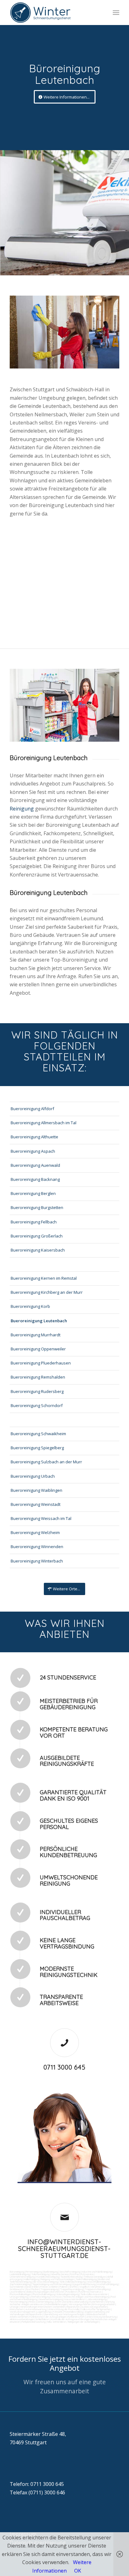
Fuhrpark (58, 2312)
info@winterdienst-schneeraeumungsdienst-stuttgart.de (64, 2249)
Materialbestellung (73, 2312)
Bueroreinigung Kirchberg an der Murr (47, 1292)
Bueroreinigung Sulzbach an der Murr (46, 1462)
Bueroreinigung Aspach (33, 1151)
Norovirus (96, 2292)
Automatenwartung (36, 2309)
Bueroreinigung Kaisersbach (38, 1250)
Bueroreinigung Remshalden (38, 1377)
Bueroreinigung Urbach (33, 1476)
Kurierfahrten (97, 2302)
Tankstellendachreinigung (72, 2282)
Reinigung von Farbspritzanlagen (57, 2279)
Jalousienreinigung (97, 2299)
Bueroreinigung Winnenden (37, 1547)
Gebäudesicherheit (96, 2314)
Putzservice (87, 2274)
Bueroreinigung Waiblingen (36, 1490)
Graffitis (74, 2287)
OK (78, 2571)
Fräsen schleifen (49, 2287)
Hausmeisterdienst (75, 2299)
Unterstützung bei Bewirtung (101, 2317)
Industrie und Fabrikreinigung (97, 2272)
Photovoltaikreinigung (44, 2294)
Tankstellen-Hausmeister (94, 2294)
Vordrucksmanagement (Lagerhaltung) (31, 2312)
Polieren (64, 2287)
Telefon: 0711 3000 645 (37, 2484)
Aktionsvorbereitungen (22, 2319)
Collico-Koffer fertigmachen (95, 2309)
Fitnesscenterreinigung (41, 2302)
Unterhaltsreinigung (40, 2297)
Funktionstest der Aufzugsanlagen (48, 2317)
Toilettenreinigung (40, 2274)
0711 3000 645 (64, 2067)
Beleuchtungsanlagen (38, 2292)
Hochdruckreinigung (108, 2284)
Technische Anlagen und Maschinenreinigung (86, 2297)
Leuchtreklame (18, 2292)
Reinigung (22, 809)
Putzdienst (71, 2292)
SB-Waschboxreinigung (46, 2282)
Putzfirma (84, 2292)
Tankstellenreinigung (86, 2279)
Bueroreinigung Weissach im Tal (41, 1518)
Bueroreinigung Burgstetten (37, 1207)
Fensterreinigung (18, 2302)
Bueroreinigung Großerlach (37, 1236)
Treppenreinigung (50, 2289)
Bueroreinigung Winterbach (37, 1561)
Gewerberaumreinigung (51, 2299)
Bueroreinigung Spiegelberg (37, 1448)
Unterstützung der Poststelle (64, 2309)
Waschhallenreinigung (98, 2282)
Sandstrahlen (32, 2287)
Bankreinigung (51, 2272)
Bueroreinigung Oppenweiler (38, 1349)
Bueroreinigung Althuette (34, 1137)
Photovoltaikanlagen (20, 2294)
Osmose (56, 2297)
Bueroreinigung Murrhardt (36, 1335)
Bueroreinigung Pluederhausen (41, 1363)
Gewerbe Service (60, 2274)
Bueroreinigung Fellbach (34, 1222)
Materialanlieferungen (56, 2304)
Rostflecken (33, 2289)
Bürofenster (57, 2292)
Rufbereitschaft (76, 2317)
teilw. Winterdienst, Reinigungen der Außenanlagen (73, 2322)
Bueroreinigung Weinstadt (36, 1504)
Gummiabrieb (17, 2287)
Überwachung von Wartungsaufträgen (64, 2314)
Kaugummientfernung (84, 2284)
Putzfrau (75, 2274)
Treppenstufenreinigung (97, 2289)
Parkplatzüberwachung (34, 2322)
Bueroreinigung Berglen (33, 1193)
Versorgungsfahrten (80, 2304)
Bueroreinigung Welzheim (35, 1532)
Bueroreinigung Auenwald (35, 1165)
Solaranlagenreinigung (68, 2294)
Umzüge (14, 2307)
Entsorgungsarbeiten (104, 2304)
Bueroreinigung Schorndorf (37, 1405)
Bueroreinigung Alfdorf (32, 1109)
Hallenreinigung (31, 2279)
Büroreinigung (17, 2272)
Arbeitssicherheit (19, 2317)
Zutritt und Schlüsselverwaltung (71, 2302)
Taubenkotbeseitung (71, 2277)
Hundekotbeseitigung (48, 2277)
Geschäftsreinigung (70, 2272)
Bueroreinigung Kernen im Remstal (44, 1278)
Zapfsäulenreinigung (20, 2284)
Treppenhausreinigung (72, 2289)
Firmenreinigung (34, 2272)
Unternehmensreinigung (22, 2277)
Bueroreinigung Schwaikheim (38, 1434)
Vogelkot (84, 2287)
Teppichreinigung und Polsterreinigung (52, 2284)
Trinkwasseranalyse (95, 2277)
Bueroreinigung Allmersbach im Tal (44, 1123)
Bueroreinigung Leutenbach (39, 1321)
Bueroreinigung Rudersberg (37, 1391)
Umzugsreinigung (19, 2297)
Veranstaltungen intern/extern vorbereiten (43, 2307)
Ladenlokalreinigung (20, 2274)
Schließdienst (43, 2319)
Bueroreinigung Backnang (35, 1179)
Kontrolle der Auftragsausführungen (70, 2319)
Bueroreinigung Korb (30, 1306)
